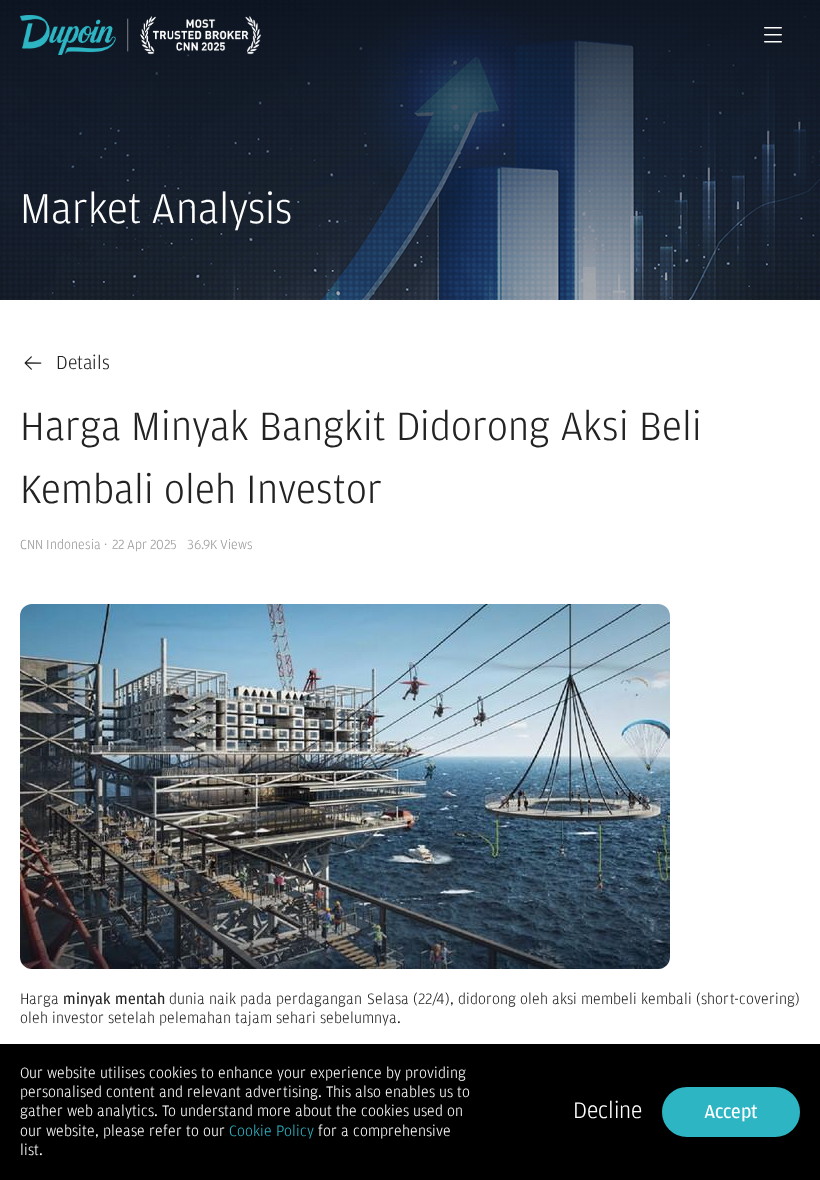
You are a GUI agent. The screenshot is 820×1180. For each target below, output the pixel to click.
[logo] (140, 35)
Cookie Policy (271, 1131)
